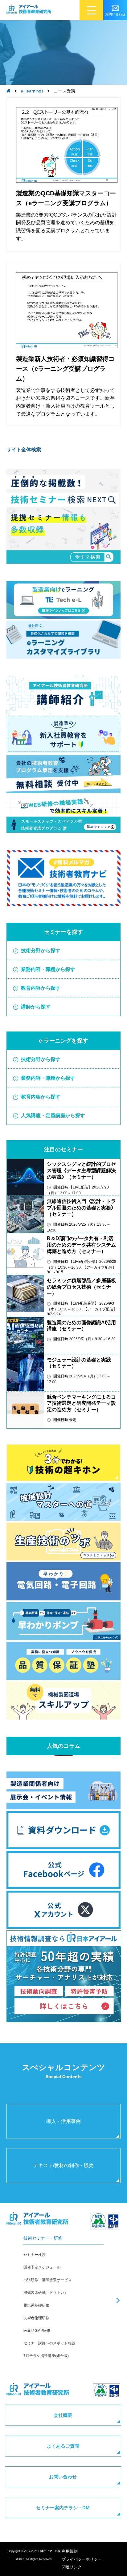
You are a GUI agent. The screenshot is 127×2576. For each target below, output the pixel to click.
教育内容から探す (41, 988)
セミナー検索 (35, 2255)
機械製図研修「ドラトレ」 (46, 2292)
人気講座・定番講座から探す (53, 1116)
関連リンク (72, 2567)
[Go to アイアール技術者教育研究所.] (8, 91)
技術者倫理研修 (36, 2318)
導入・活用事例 (63, 2121)
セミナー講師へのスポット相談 (49, 2343)
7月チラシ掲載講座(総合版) (46, 2356)
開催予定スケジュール (42, 2267)
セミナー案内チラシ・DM (63, 2508)
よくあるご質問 (63, 2446)
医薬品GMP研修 (37, 2331)
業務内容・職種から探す (48, 969)
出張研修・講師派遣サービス (47, 2280)
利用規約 (70, 2551)
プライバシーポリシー (82, 2559)
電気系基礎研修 (36, 2305)
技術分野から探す (41, 951)
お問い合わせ (63, 2477)
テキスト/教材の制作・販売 (63, 2165)
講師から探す (36, 1007)
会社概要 (63, 2415)
